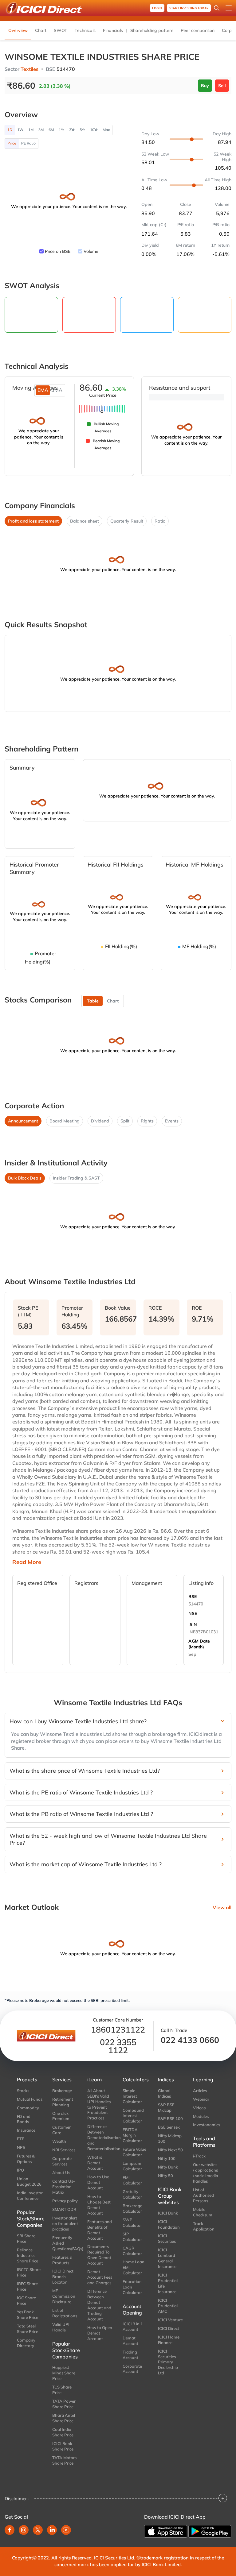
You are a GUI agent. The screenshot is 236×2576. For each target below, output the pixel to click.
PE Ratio (28, 143)
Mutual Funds (30, 2099)
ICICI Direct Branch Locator (63, 2277)
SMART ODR (64, 2209)
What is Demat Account (95, 2163)
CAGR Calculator (132, 2251)
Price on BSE (58, 251)
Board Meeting (65, 1121)
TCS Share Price (62, 2390)
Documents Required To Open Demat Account (99, 2255)
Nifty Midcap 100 (170, 2138)
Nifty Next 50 (170, 2150)
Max (106, 130)
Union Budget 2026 (29, 2181)
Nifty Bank (168, 2167)
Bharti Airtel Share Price (64, 2418)
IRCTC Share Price (29, 2272)
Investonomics (206, 2125)
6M (51, 130)
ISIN (193, 1624)
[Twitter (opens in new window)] (38, 2530)
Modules (201, 2116)
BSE (193, 1597)
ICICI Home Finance (169, 2340)
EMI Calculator (132, 2180)
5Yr (82, 130)
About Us (61, 2172)
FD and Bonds (24, 2119)
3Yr (72, 130)
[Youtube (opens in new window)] (66, 2530)
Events (172, 1121)
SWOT (61, 30)
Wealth (59, 2141)
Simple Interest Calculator (132, 2096)
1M (31, 130)
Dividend (100, 1121)
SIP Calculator (132, 2237)
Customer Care (61, 2130)
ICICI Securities (167, 2238)
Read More (27, 1562)
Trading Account (130, 2355)
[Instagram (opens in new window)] (24, 2530)
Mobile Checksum (203, 2212)
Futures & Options (26, 2159)
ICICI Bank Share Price (63, 2446)
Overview (18, 30)
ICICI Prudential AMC (168, 2306)
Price (12, 143)
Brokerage (62, 2091)
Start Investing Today (189, 8)
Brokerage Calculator (132, 2208)
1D (10, 130)
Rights (147, 1121)
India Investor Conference (30, 2196)
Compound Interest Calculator (133, 2116)
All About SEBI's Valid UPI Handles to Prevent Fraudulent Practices (99, 2104)
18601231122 (118, 2030)
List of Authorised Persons (203, 2195)
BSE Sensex (169, 2127)
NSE (193, 1613)
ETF (20, 2139)
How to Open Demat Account (100, 2333)
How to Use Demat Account (98, 2182)
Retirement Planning (63, 2102)
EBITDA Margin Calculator (132, 2135)
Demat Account (130, 2341)
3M (41, 130)
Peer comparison (198, 30)
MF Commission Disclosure (64, 2296)
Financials (113, 30)
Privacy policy (65, 2201)
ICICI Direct (169, 2328)
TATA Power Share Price (64, 2404)
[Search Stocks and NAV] (217, 8)
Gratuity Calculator (132, 2194)
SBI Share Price (26, 2238)
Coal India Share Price (63, 2432)
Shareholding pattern (152, 30)
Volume (91, 251)
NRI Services (64, 2150)
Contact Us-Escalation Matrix (64, 2187)
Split (125, 1121)
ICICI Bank (168, 2213)
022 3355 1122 (118, 2046)
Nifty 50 (165, 2176)
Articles (200, 2091)
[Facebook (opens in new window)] (10, 2530)
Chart (41, 30)
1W (20, 130)
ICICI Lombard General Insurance (167, 2258)
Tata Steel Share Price (28, 2329)
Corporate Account (132, 2369)
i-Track (199, 2156)
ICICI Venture (170, 2320)
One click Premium (61, 2116)
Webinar (201, 2099)
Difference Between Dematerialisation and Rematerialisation (100, 2138)
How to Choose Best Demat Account (99, 2205)
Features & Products (62, 2260)
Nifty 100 (167, 2158)
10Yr (94, 130)
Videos (199, 2108)
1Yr (61, 130)
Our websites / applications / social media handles (206, 2173)
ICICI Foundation (169, 2224)
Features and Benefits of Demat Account (100, 2230)
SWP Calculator (132, 2223)
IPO (20, 2170)
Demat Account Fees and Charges (100, 2277)
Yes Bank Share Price (28, 2315)
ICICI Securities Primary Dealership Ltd (168, 2362)
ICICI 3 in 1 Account (133, 2327)
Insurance (26, 2130)
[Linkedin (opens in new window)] (52, 2530)
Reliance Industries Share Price (28, 2255)
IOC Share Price (26, 2300)
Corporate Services (62, 2161)
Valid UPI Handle (61, 2327)
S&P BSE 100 (170, 2118)
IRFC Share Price (27, 2286)
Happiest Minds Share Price (64, 2373)
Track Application (204, 2226)
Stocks (23, 2091)
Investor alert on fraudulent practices (65, 2223)
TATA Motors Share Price (64, 2460)
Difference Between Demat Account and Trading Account (99, 2305)
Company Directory (26, 2343)
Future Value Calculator (134, 2152)
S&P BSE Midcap (166, 2107)
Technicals (85, 30)
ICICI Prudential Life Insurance (168, 2283)
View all (222, 1907)
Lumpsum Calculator (132, 2166)
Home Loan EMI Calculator (134, 2267)
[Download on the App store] (166, 2532)
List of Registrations (65, 2313)
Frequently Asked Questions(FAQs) (65, 2243)
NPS (21, 2147)
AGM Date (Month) (199, 1644)
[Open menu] (229, 8)
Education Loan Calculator (132, 2287)
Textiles (29, 69)
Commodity (28, 2108)
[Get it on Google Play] (210, 2531)
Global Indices (164, 2093)
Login (157, 8)
